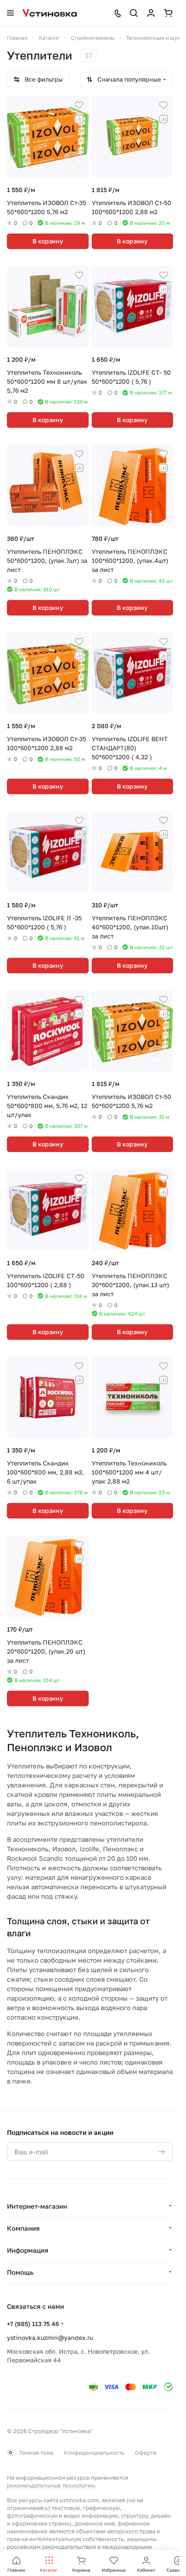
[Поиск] (134, 13)
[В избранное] (79, 105)
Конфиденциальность (94, 2453)
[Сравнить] (79, 119)
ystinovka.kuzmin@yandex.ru (50, 2338)
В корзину (48, 241)
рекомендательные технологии (51, 2485)
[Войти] (151, 13)
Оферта (146, 2453)
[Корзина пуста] (168, 13)
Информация (28, 2250)
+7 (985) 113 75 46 (33, 2324)
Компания (23, 2228)
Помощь (20, 2272)
